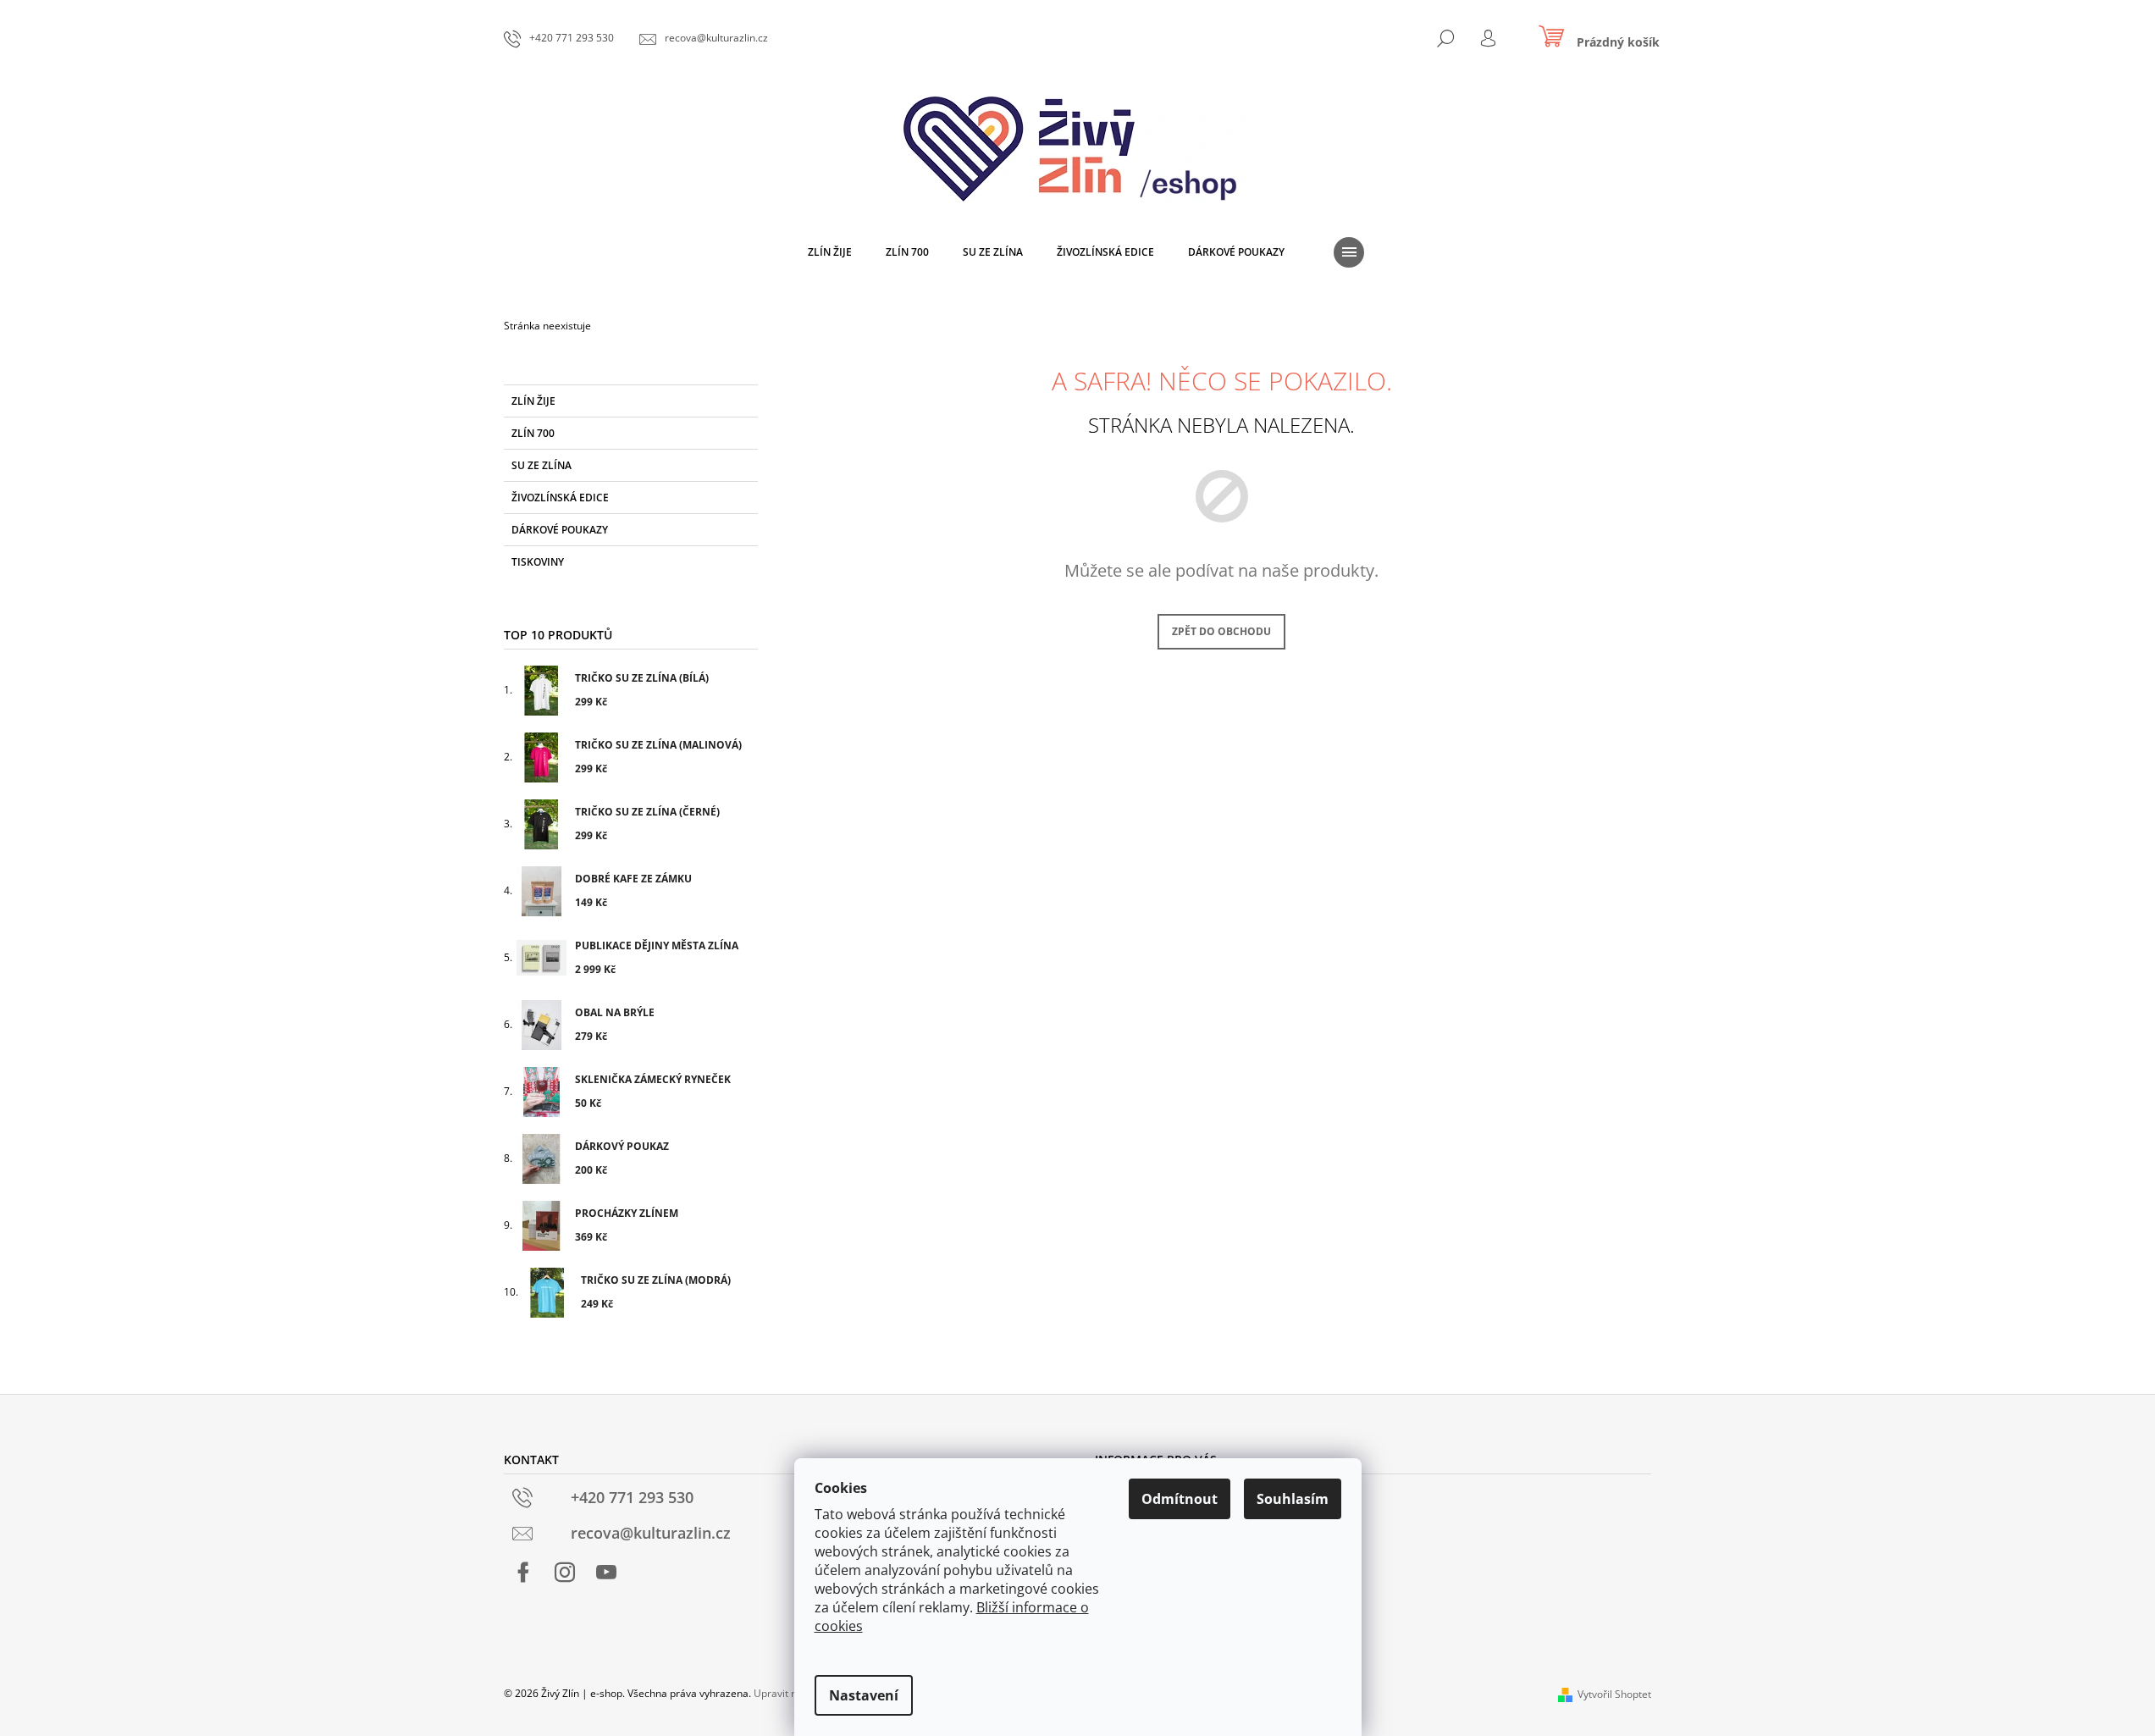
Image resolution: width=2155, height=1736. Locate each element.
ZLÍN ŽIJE (533, 401)
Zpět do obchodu (1221, 631)
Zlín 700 (533, 433)
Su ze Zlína (542, 465)
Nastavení (864, 1695)
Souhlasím (1293, 1499)
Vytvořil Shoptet (1614, 1694)
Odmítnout (1180, 1499)
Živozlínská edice (560, 498)
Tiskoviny (538, 562)
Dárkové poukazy (560, 530)
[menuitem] (830, 252)
